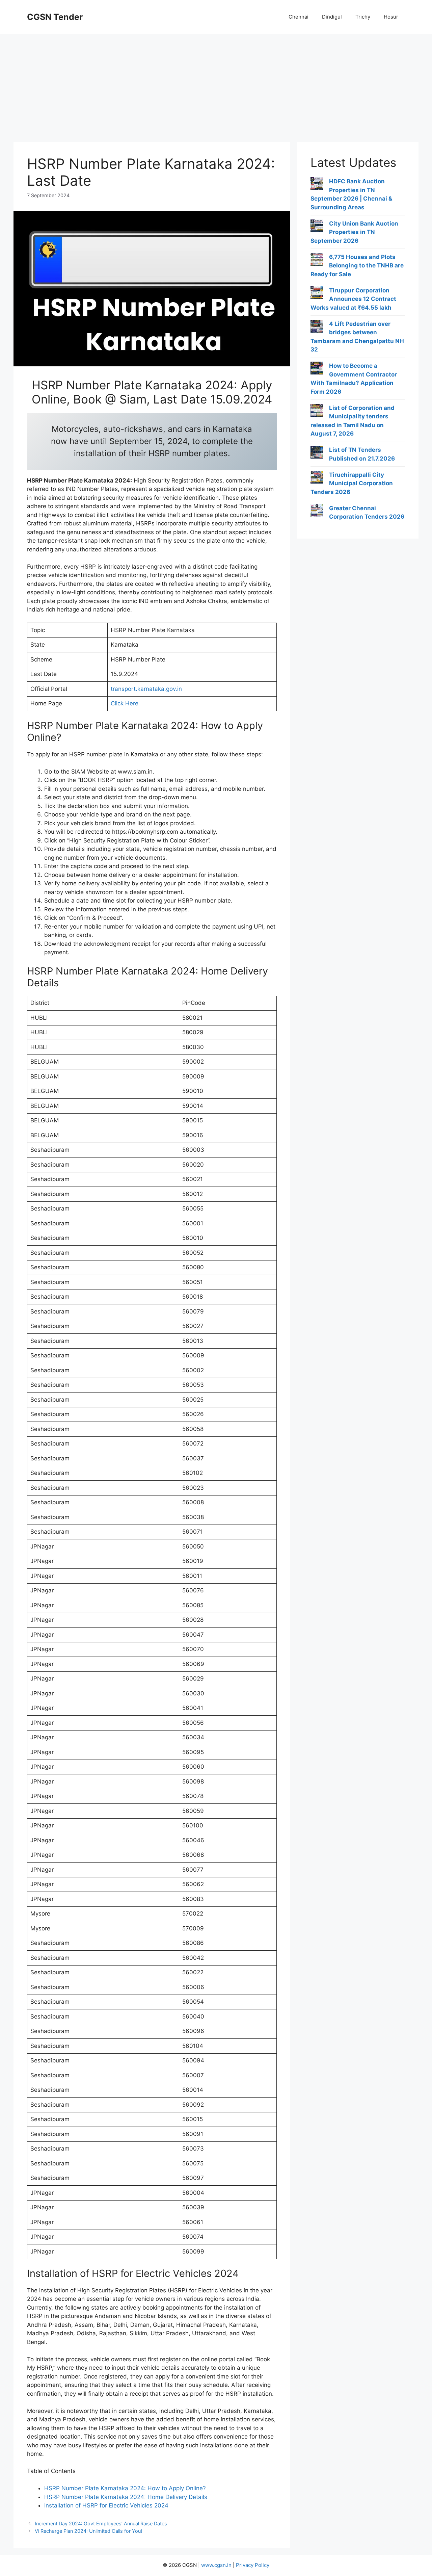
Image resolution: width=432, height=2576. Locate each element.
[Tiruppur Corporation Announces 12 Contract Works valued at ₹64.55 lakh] (317, 294)
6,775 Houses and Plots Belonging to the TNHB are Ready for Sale (357, 266)
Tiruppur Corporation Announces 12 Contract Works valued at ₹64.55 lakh (353, 299)
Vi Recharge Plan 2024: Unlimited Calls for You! (88, 2531)
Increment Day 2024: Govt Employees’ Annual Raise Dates (101, 2523)
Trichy (363, 17)
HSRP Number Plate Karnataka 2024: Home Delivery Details (126, 2497)
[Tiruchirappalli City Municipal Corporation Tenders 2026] (317, 478)
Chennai (299, 17)
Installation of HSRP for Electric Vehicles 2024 (106, 2505)
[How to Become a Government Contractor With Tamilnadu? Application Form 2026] (317, 369)
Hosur (391, 17)
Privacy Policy (253, 2565)
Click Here (125, 703)
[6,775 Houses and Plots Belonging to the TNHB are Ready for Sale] (317, 261)
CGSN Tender (55, 17)
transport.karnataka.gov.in (146, 689)
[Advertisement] (216, 84)
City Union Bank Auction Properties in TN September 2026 (354, 232)
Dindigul (332, 17)
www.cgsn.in (216, 2565)
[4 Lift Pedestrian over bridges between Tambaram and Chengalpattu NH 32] (317, 328)
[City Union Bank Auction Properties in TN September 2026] (317, 227)
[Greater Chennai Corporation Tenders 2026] (317, 512)
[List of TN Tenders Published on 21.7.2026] (317, 453)
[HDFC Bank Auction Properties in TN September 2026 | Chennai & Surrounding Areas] (317, 185)
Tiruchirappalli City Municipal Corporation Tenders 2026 (352, 483)
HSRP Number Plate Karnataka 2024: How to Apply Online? (125, 2488)
